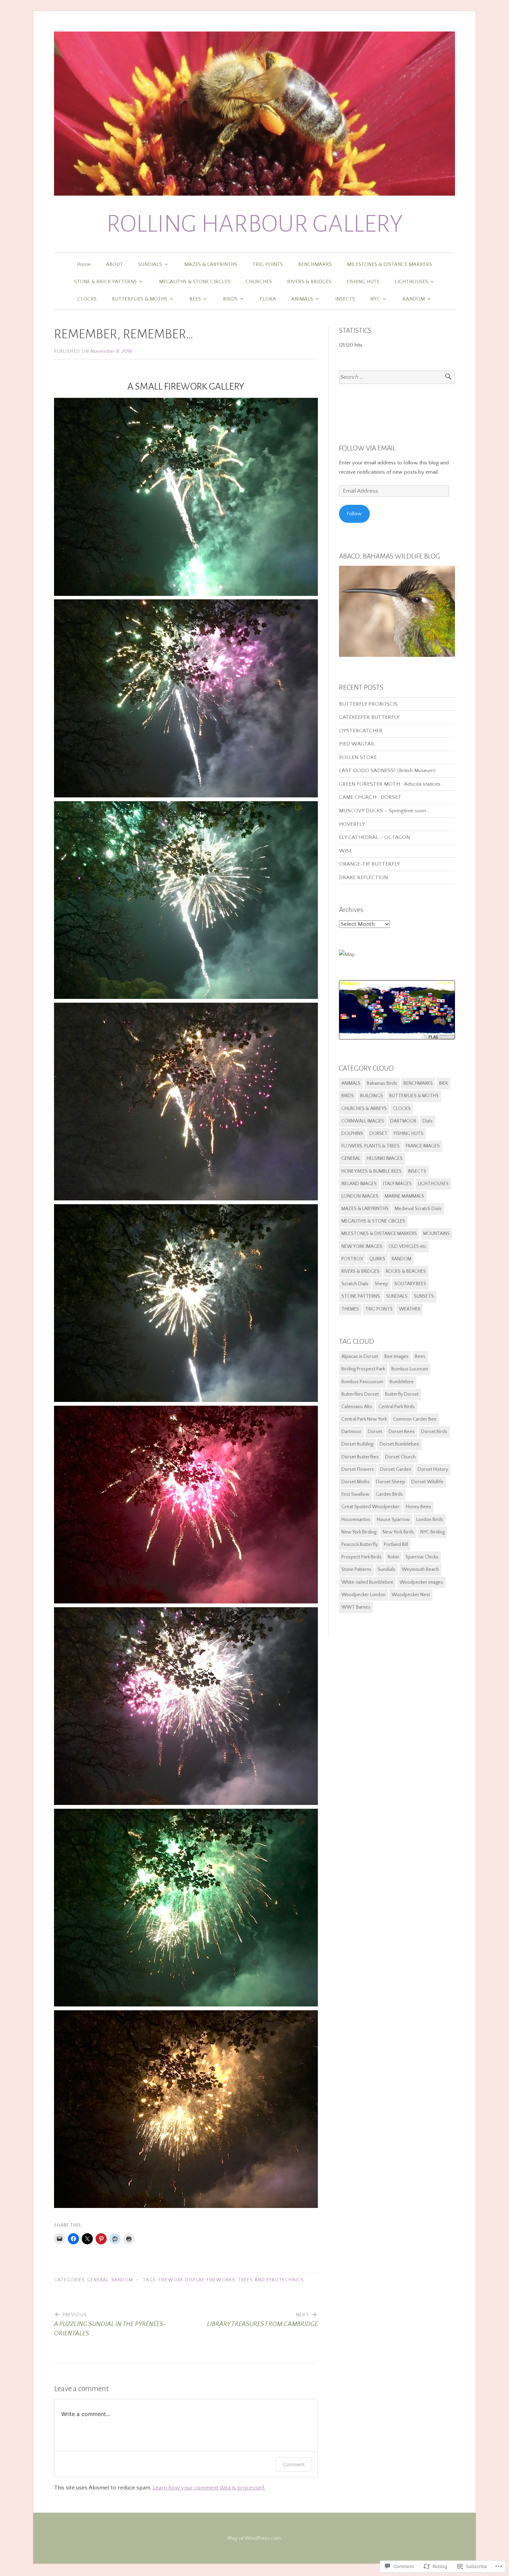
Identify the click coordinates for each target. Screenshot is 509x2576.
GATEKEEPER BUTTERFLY (369, 717)
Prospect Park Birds (361, 1557)
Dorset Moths (356, 1482)
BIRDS (230, 299)
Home (84, 264)
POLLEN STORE (358, 757)
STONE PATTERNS (361, 1296)
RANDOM (414, 299)
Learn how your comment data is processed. (209, 2488)
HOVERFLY (352, 824)
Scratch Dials (355, 1284)
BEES (195, 299)
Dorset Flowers (358, 1469)
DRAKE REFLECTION (363, 878)
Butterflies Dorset (360, 1394)
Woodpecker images (421, 1582)
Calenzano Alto (357, 1407)
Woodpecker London (363, 1595)
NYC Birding (432, 1532)
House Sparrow (393, 1520)
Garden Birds (389, 1494)
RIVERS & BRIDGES (309, 282)
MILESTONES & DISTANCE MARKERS (390, 264)
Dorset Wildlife (427, 1482)
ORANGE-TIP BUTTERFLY (369, 864)
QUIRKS (377, 1259)
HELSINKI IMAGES (385, 1159)
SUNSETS (424, 1296)
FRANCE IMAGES (423, 1146)
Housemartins (356, 1520)
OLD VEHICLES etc (408, 1246)
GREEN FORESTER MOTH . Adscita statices (390, 784)
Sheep (381, 1284)
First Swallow (355, 1494)
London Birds (430, 1520)
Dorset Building (357, 1444)
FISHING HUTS (363, 282)
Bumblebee (402, 1382)
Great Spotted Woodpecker (370, 1507)
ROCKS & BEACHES (406, 1271)
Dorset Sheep (391, 1482)
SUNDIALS (150, 264)
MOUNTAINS (436, 1234)
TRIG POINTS (268, 264)
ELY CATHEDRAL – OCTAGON (374, 837)
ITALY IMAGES (397, 1184)
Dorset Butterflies (360, 1457)
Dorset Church (400, 1457)
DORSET (378, 1134)
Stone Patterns (356, 1569)
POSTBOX (352, 1259)
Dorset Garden (396, 1469)
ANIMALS (302, 299)
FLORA (268, 299)
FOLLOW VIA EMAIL (367, 448)
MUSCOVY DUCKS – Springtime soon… (384, 811)
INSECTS (345, 299)
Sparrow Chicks (422, 1557)
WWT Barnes (356, 1607)
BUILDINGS (372, 1096)
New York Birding (359, 1532)
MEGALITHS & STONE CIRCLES (195, 282)
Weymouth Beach (420, 1569)
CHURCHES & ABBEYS (364, 1109)
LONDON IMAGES (360, 1196)
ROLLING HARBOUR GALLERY (255, 224)
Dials (428, 1121)
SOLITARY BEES (410, 1284)
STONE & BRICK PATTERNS (105, 282)
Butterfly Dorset (402, 1394)
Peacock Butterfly (360, 1545)
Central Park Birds (397, 1407)
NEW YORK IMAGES (362, 1246)
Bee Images (396, 1357)
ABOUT (114, 264)
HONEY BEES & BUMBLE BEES (372, 1171)
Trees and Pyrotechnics (271, 2280)
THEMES (350, 1309)
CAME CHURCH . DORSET (370, 797)
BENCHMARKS (315, 264)
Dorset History (433, 1469)
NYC (375, 299)
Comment (294, 2464)
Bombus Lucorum (410, 1369)
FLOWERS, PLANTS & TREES (370, 1146)
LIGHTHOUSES (411, 282)
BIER (443, 1083)
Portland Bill (396, 1545)
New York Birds (398, 1532)
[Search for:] (397, 377)
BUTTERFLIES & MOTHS (140, 299)
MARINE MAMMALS (404, 1196)
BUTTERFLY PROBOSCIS (368, 704)
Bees (420, 1357)
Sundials (387, 1569)
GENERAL (98, 2280)
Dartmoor (351, 1432)
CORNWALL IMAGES (363, 1121)
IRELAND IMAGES (359, 1184)
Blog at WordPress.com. (255, 2538)
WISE (346, 851)
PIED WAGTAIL (357, 744)
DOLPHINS (352, 1134)
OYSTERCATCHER (361, 731)
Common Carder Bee (415, 1419)
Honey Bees (418, 1507)
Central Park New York (364, 1419)
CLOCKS (87, 299)
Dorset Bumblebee (399, 1444)
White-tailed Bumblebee (367, 1582)
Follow (354, 514)
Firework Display (181, 2280)
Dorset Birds (434, 1432)
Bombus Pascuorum (362, 1382)
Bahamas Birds (382, 1083)
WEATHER (410, 1309)
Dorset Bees (402, 1432)
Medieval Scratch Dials (418, 1209)
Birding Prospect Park (363, 1369)
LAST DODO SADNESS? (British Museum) (387, 771)
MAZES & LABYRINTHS (211, 264)
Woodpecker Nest (411, 1595)
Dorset (375, 1432)
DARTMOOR (403, 1121)
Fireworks (221, 2280)
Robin (394, 1557)
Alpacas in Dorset (360, 1357)
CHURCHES (259, 282)
